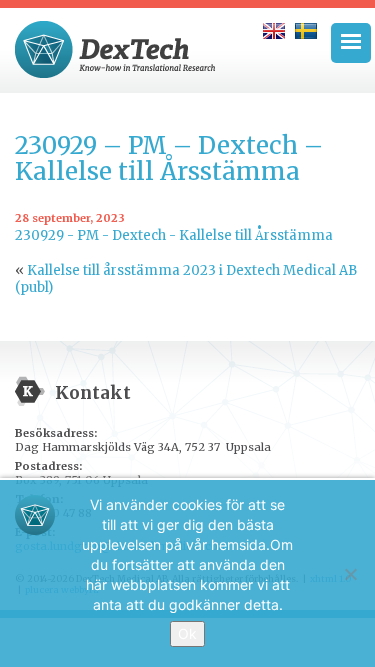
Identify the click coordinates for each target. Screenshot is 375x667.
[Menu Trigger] (351, 43)
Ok (187, 633)
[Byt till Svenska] (306, 31)
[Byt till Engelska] (274, 31)
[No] (350, 574)
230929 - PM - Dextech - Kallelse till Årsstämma (174, 235)
